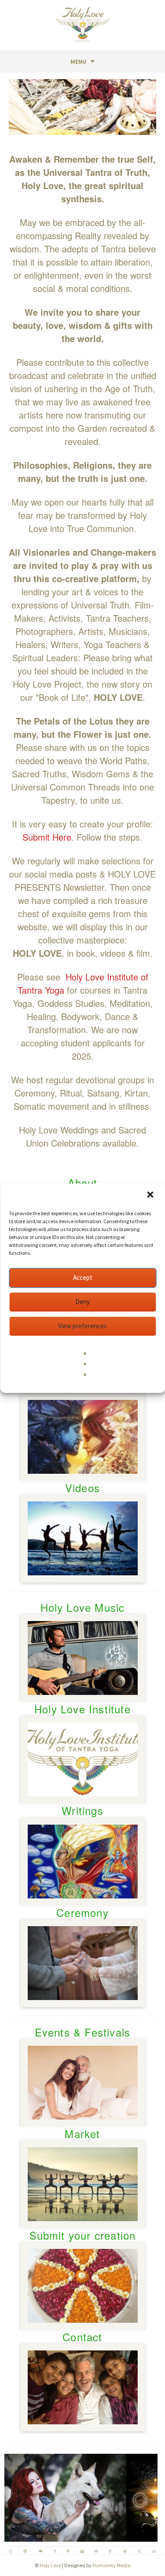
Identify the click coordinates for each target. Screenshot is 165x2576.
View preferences (82, 1326)
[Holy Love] (83, 24)
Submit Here (47, 837)
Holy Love (50, 2565)
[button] (151, 1195)
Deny (82, 1302)
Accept (83, 1277)
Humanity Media (112, 2565)
